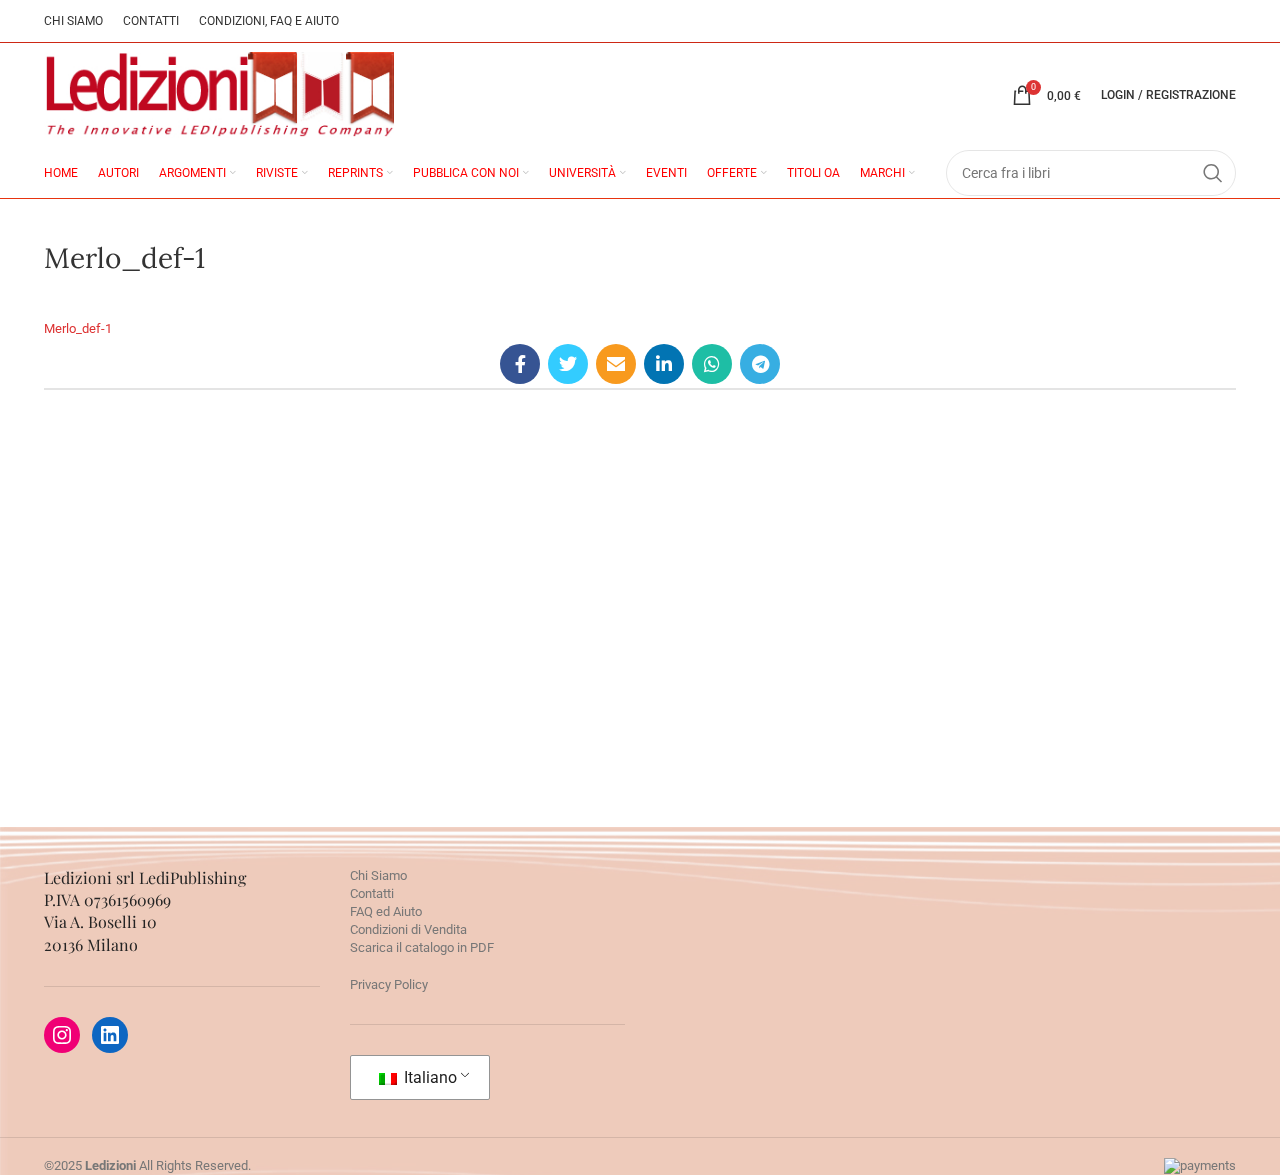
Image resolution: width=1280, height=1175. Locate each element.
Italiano (428, 1077)
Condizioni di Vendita (408, 929)
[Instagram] (62, 1035)
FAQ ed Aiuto (386, 911)
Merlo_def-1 (78, 328)
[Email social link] (616, 364)
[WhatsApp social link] (712, 364)
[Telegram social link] (760, 364)
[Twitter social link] (568, 364)
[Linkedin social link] (664, 364)
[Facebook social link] (520, 364)
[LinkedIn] (110, 1035)
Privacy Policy (389, 984)
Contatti (372, 893)
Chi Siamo (378, 875)
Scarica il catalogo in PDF (422, 947)
